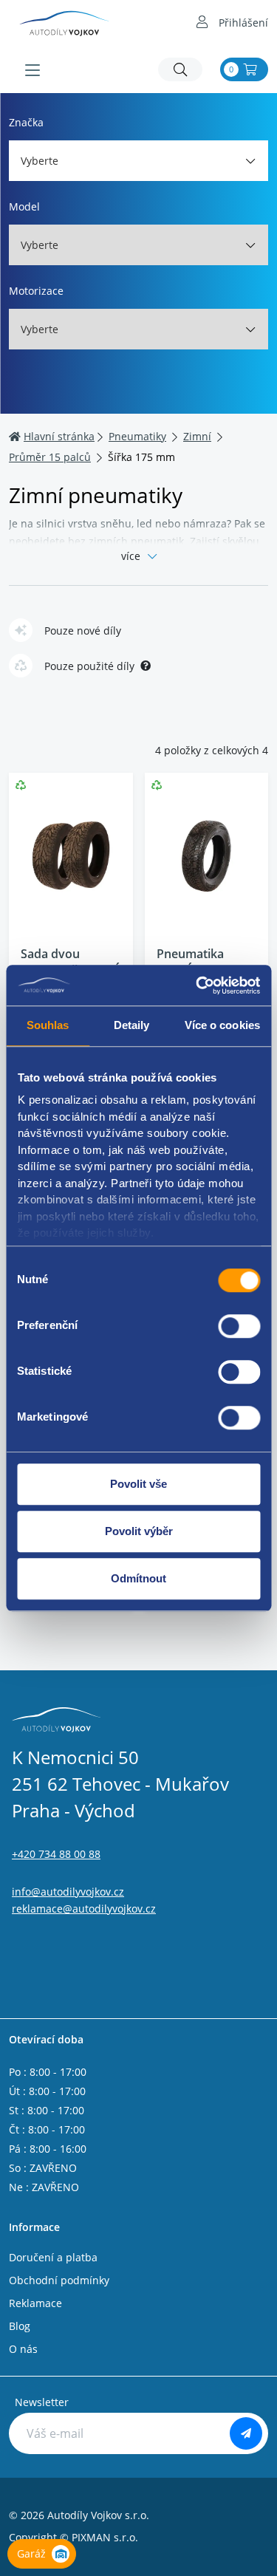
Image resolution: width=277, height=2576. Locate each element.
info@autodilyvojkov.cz (68, 1892)
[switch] (239, 1326)
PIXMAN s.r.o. (105, 2537)
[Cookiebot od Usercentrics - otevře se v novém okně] (197, 985)
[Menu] (33, 70)
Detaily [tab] (132, 1025)
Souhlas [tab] (48, 1025)
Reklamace (35, 2303)
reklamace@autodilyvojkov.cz (84, 1909)
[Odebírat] (246, 2433)
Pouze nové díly (83, 631)
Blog (20, 2326)
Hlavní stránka (59, 436)
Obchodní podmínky (59, 2280)
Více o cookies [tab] (222, 1025)
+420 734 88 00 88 (56, 1854)
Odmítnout (138, 1578)
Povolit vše (138, 1484)
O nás (23, 2349)
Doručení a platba (53, 2257)
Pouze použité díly (89, 666)
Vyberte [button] (40, 161)
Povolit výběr (139, 1531)
